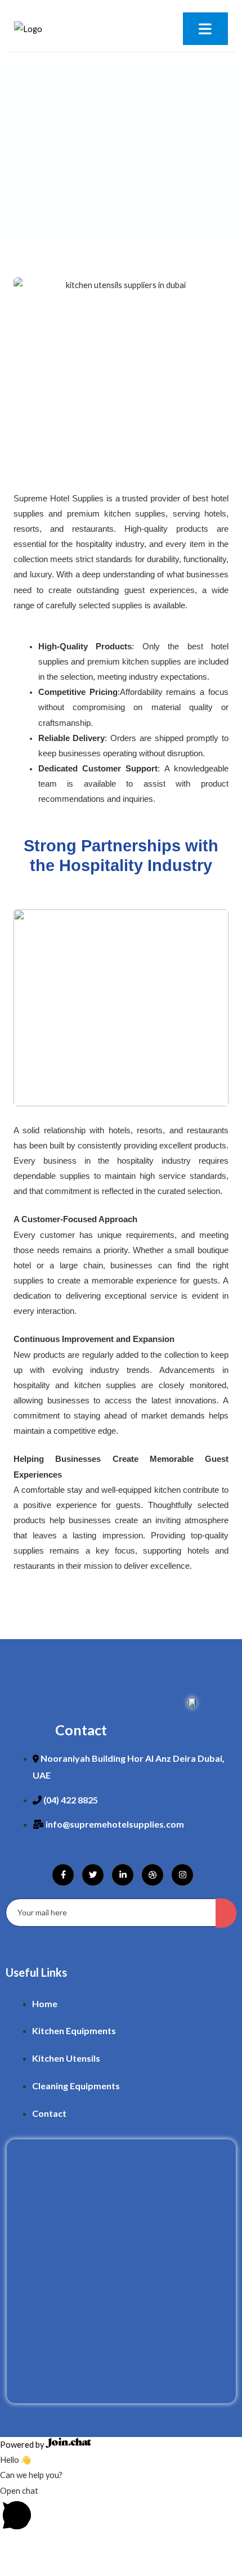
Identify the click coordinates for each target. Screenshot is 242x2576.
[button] (121, 2510)
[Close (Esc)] (115, 2547)
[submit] (226, 1913)
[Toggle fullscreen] (49, 2547)
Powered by (23, 2445)
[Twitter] (93, 1875)
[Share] (82, 2547)
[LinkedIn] (123, 1875)
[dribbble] (153, 1875)
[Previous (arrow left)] (16, 2567)
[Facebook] (63, 1875)
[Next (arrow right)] (49, 2567)
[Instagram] (182, 1875)
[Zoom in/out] (16, 2547)
